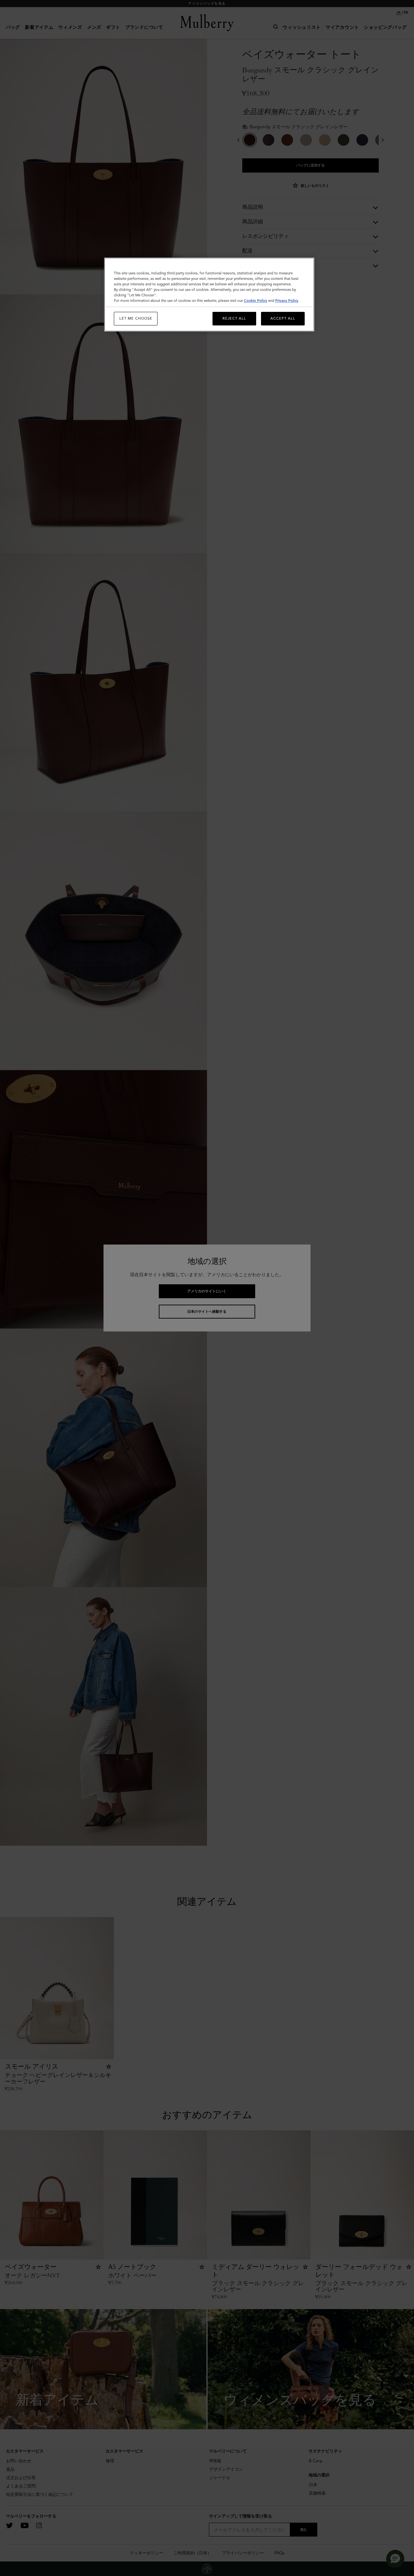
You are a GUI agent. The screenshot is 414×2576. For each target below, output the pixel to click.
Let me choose (136, 318)
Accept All (283, 318)
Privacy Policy (287, 301)
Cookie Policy (256, 301)
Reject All (234, 318)
